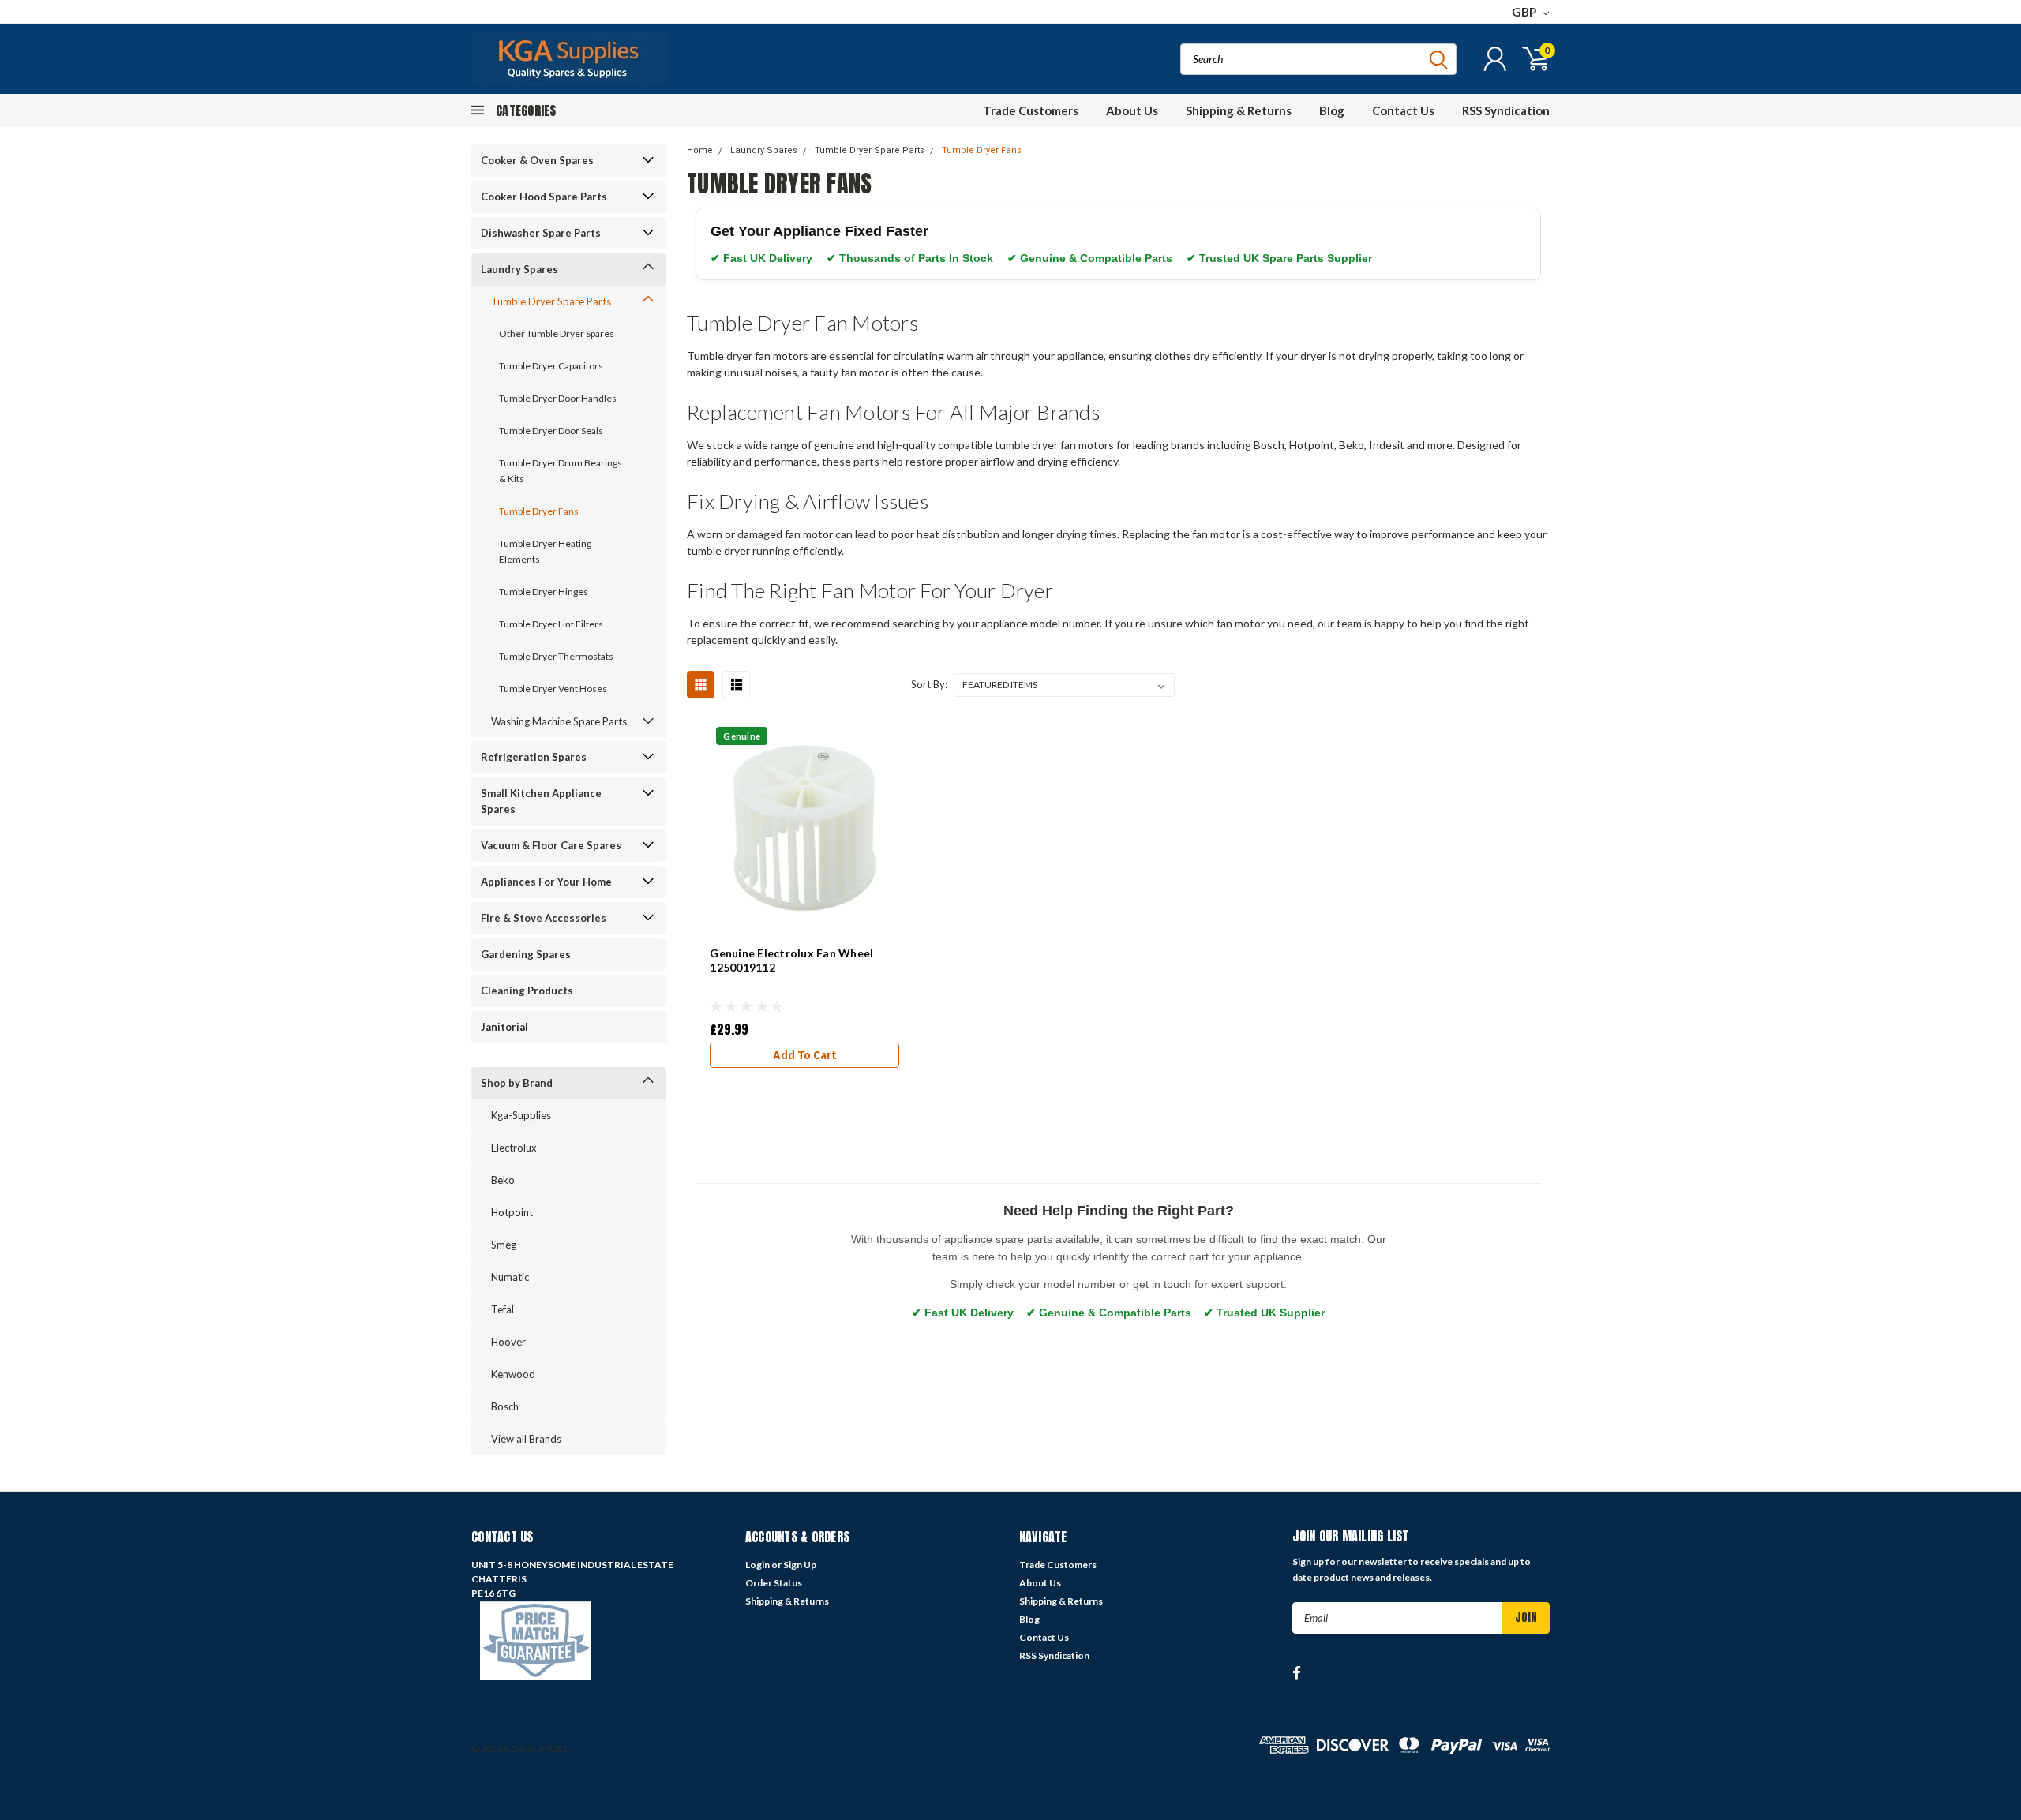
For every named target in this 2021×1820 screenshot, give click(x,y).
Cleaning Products (527, 991)
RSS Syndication (1506, 110)
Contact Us (1403, 110)
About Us (1132, 110)
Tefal (502, 1309)
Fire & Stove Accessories (544, 918)
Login (757, 1565)
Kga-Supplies (521, 1115)
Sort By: (929, 684)
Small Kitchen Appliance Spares (541, 801)
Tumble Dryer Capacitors (551, 366)
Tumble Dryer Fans (539, 511)
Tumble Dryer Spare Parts (551, 301)
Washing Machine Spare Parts (559, 721)
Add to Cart (805, 1055)
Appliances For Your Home (546, 882)
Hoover (508, 1342)
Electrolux (514, 1148)
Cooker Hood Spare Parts (544, 197)
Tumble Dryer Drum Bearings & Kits (561, 471)
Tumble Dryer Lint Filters (551, 624)
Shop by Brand (517, 1083)
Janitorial (504, 1027)
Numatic (510, 1277)
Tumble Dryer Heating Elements (545, 551)
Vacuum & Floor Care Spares (551, 845)
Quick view (805, 826)
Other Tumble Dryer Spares (557, 333)
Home (700, 150)
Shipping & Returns (1239, 110)
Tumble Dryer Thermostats (556, 656)
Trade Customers (1031, 110)
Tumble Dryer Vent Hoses (553, 689)
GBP (1525, 12)
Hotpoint (512, 1212)
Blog (1332, 110)
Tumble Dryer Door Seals (551, 431)
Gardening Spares (526, 954)
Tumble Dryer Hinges (544, 592)
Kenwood (513, 1374)
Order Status (774, 1583)
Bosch (505, 1406)
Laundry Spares (519, 269)
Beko (503, 1180)
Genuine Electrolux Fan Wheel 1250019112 (791, 960)
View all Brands (526, 1439)
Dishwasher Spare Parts (541, 233)
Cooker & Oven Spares (537, 160)
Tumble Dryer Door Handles (558, 398)
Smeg (504, 1245)
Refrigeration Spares (534, 757)
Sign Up (800, 1565)
